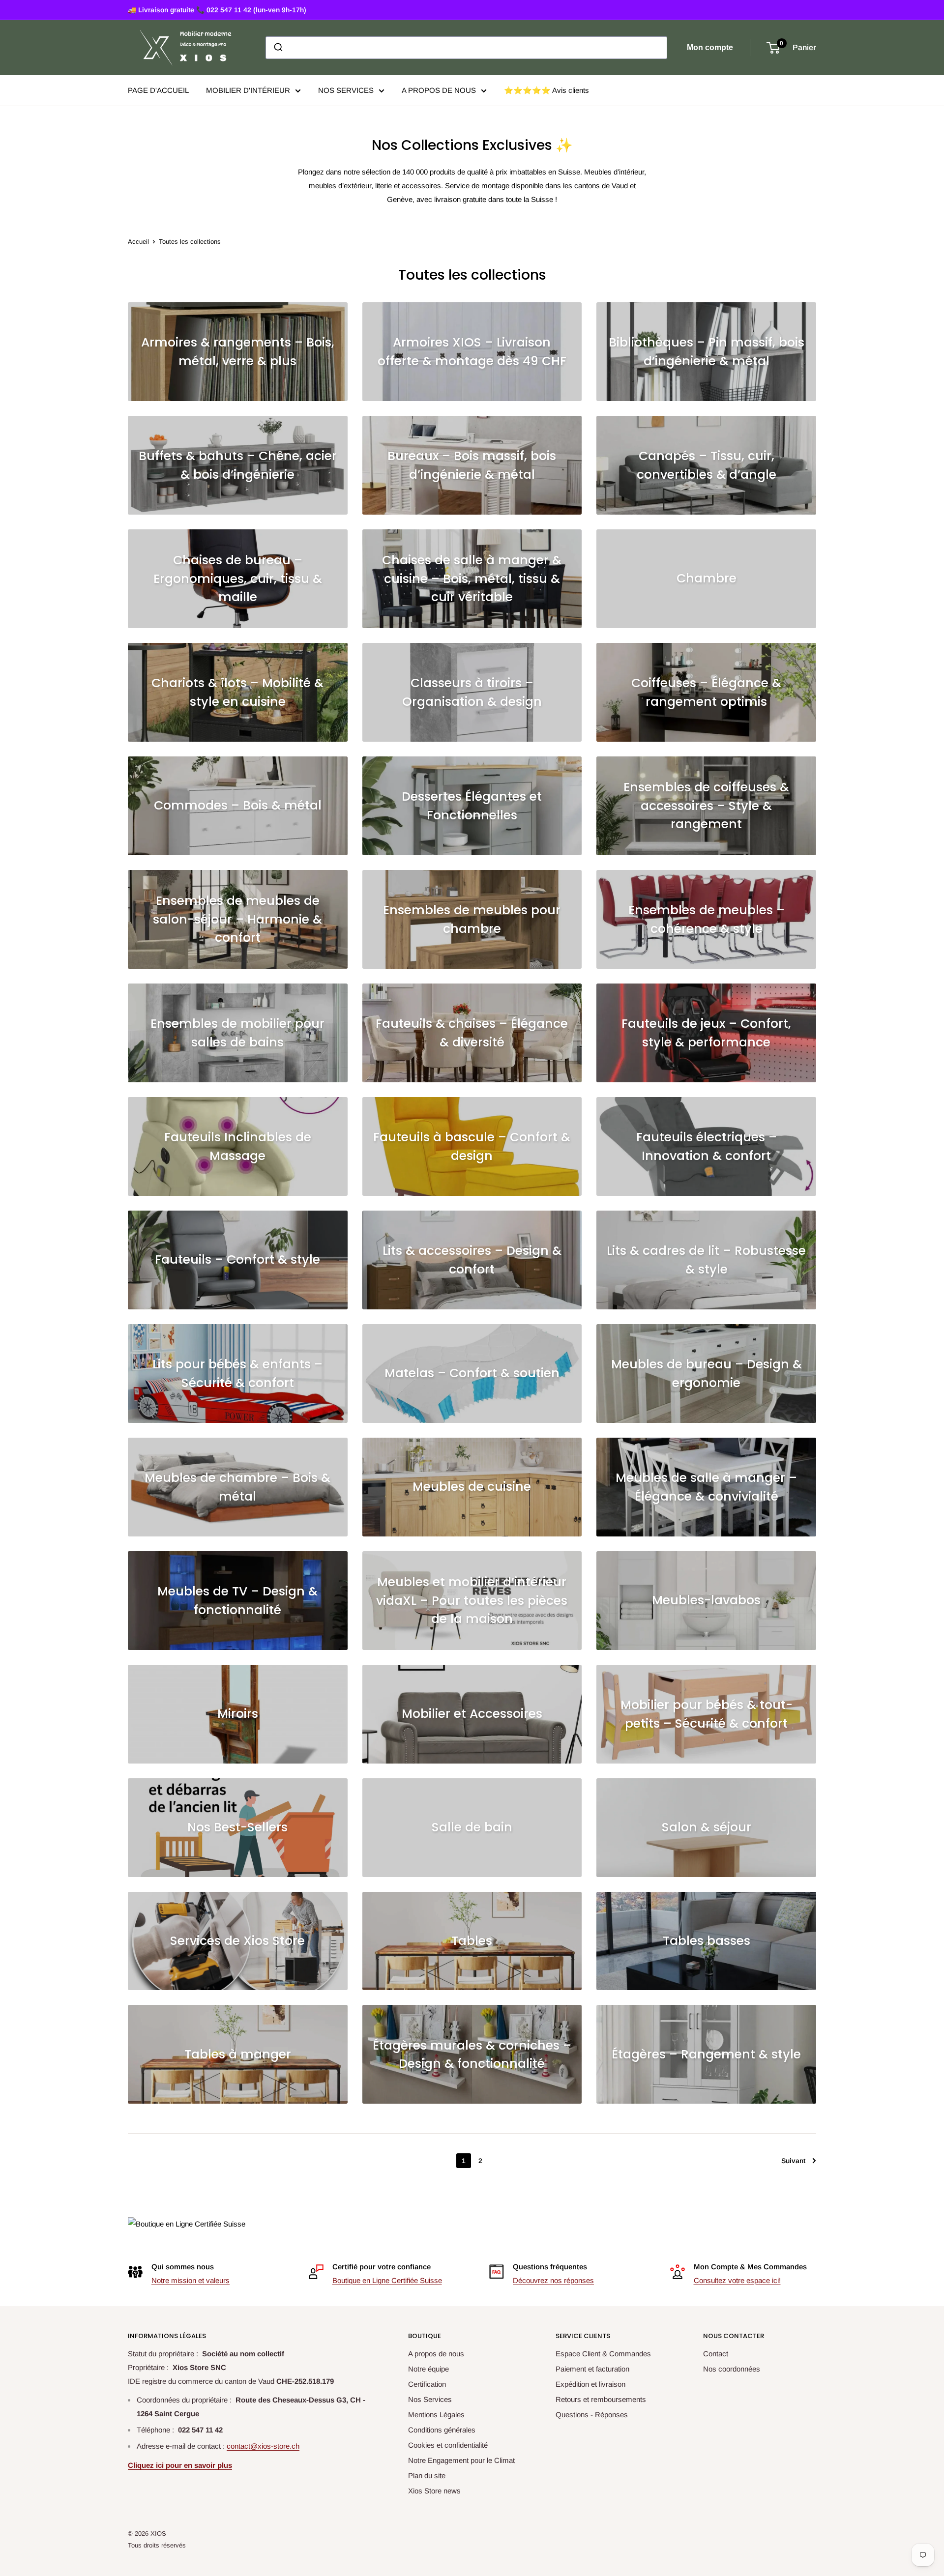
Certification (427, 2384)
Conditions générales (442, 2430)
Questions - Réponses (592, 2415)
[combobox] (466, 48)
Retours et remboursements (601, 2399)
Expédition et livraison (590, 2384)
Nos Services (430, 2399)
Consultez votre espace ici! (737, 2280)
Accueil (138, 242)
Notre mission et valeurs (191, 2280)
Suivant (793, 2161)
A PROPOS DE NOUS (439, 90)
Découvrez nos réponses (553, 2280)
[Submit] (278, 48)
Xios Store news (434, 2491)
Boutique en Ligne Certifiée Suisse (387, 2280)
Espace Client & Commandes (603, 2354)
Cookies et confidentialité (448, 2445)
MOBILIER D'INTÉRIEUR (248, 90)
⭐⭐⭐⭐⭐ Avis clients (546, 90)
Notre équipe (428, 2369)
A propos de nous (436, 2354)
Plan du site (427, 2475)
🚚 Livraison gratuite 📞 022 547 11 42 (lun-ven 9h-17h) (217, 10)
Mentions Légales (436, 2415)
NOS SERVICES (346, 90)
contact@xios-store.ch (263, 2446)
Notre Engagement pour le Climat (461, 2460)
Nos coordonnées (732, 2369)
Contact (716, 2354)
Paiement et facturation (592, 2369)
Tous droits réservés (157, 2545)
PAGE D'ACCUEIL (158, 90)
